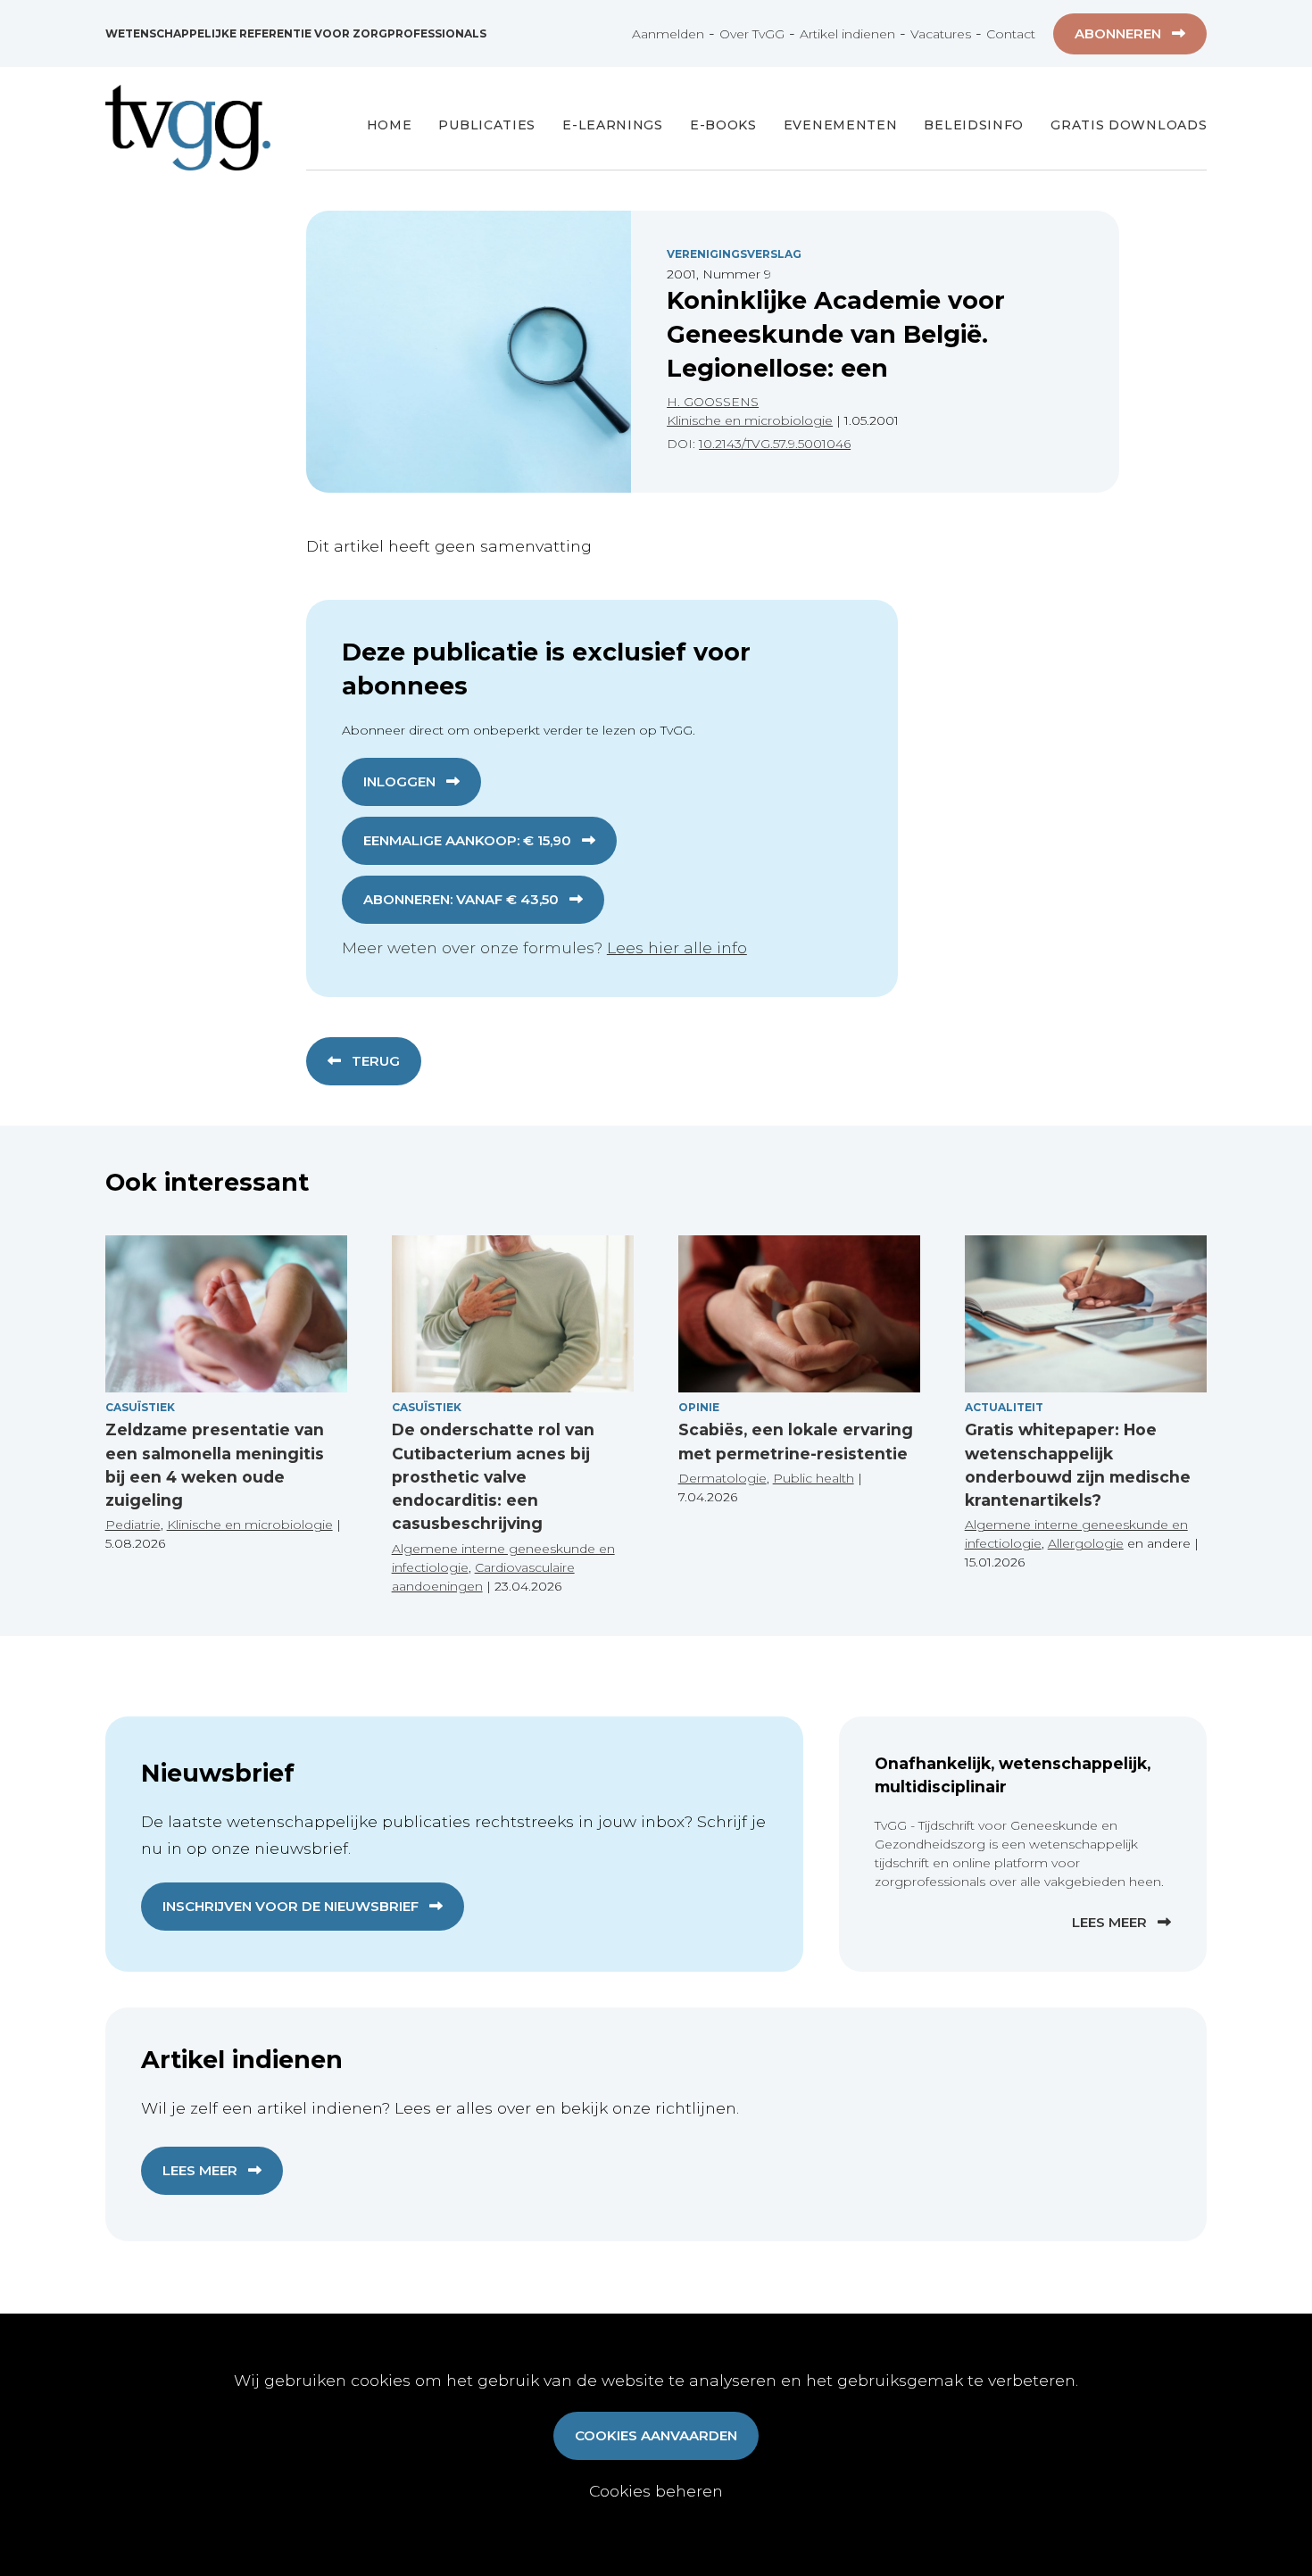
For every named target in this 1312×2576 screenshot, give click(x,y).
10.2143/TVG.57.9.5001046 (775, 444)
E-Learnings (613, 125)
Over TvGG (752, 34)
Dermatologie (722, 1478)
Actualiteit (1004, 1407)
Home (390, 125)
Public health (814, 1478)
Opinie (699, 1407)
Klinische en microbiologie (750, 420)
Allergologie (1086, 1543)
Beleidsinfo (974, 125)
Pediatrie (133, 1525)
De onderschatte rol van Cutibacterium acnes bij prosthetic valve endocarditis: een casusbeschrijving (493, 1476)
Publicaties (487, 125)
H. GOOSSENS (713, 402)
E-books (723, 125)
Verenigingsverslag (734, 254)
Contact (1011, 34)
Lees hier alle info (677, 947)
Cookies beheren (656, 2491)
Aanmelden (668, 34)
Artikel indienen (847, 34)
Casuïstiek (140, 1407)
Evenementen (841, 125)
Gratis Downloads (1129, 125)
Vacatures (941, 34)
